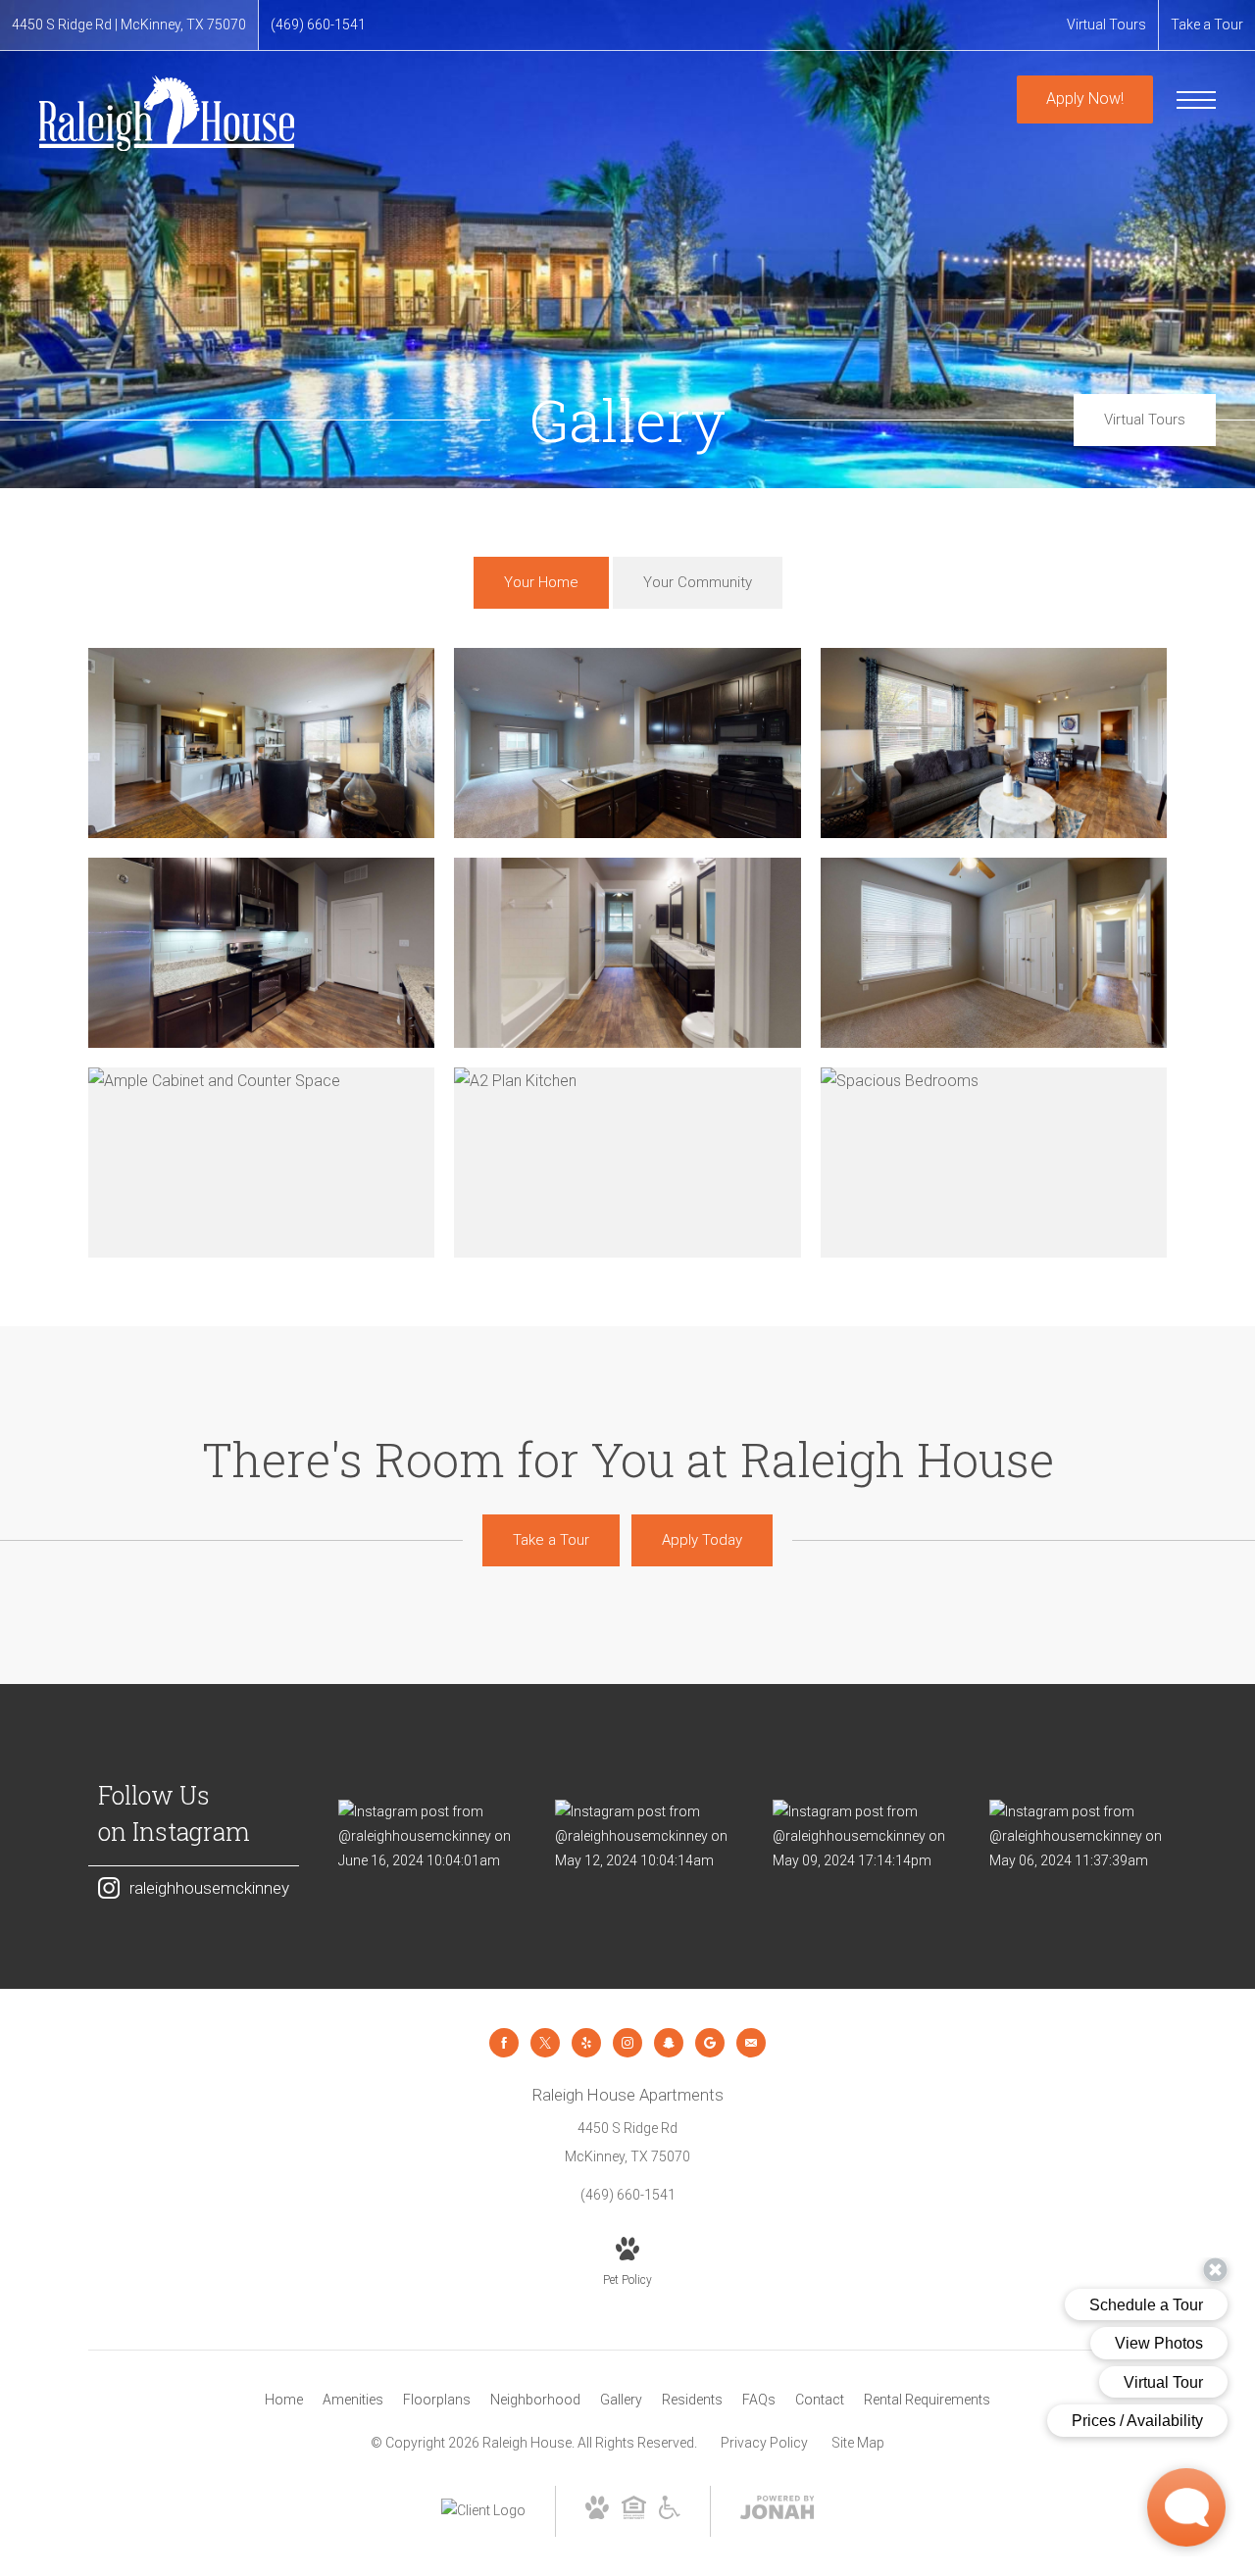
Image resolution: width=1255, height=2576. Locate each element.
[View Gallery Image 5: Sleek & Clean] (627, 953)
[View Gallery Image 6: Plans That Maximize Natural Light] (994, 953)
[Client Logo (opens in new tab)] (483, 2510)
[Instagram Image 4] (1078, 1837)
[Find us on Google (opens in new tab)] (710, 2043)
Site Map (858, 2443)
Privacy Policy (764, 2443)
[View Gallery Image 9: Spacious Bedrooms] (994, 1163)
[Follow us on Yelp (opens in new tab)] (586, 2043)
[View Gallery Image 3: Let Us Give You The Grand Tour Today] (994, 743)
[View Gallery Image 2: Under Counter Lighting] (627, 743)
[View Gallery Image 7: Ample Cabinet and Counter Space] (261, 1163)
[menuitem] (284, 2401)
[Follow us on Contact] (751, 2043)
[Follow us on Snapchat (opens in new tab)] (669, 2043)
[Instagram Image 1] (427, 1837)
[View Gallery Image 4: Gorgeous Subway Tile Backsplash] (261, 953)
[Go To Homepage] (167, 113)
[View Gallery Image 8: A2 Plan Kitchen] (627, 1163)
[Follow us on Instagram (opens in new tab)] (627, 2043)
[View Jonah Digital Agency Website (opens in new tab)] (778, 2511)
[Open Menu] (1196, 100)
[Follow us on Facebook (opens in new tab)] (504, 2043)
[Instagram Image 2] (644, 1837)
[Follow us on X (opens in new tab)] (545, 2043)
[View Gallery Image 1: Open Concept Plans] (261, 743)
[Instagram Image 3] (861, 1837)
